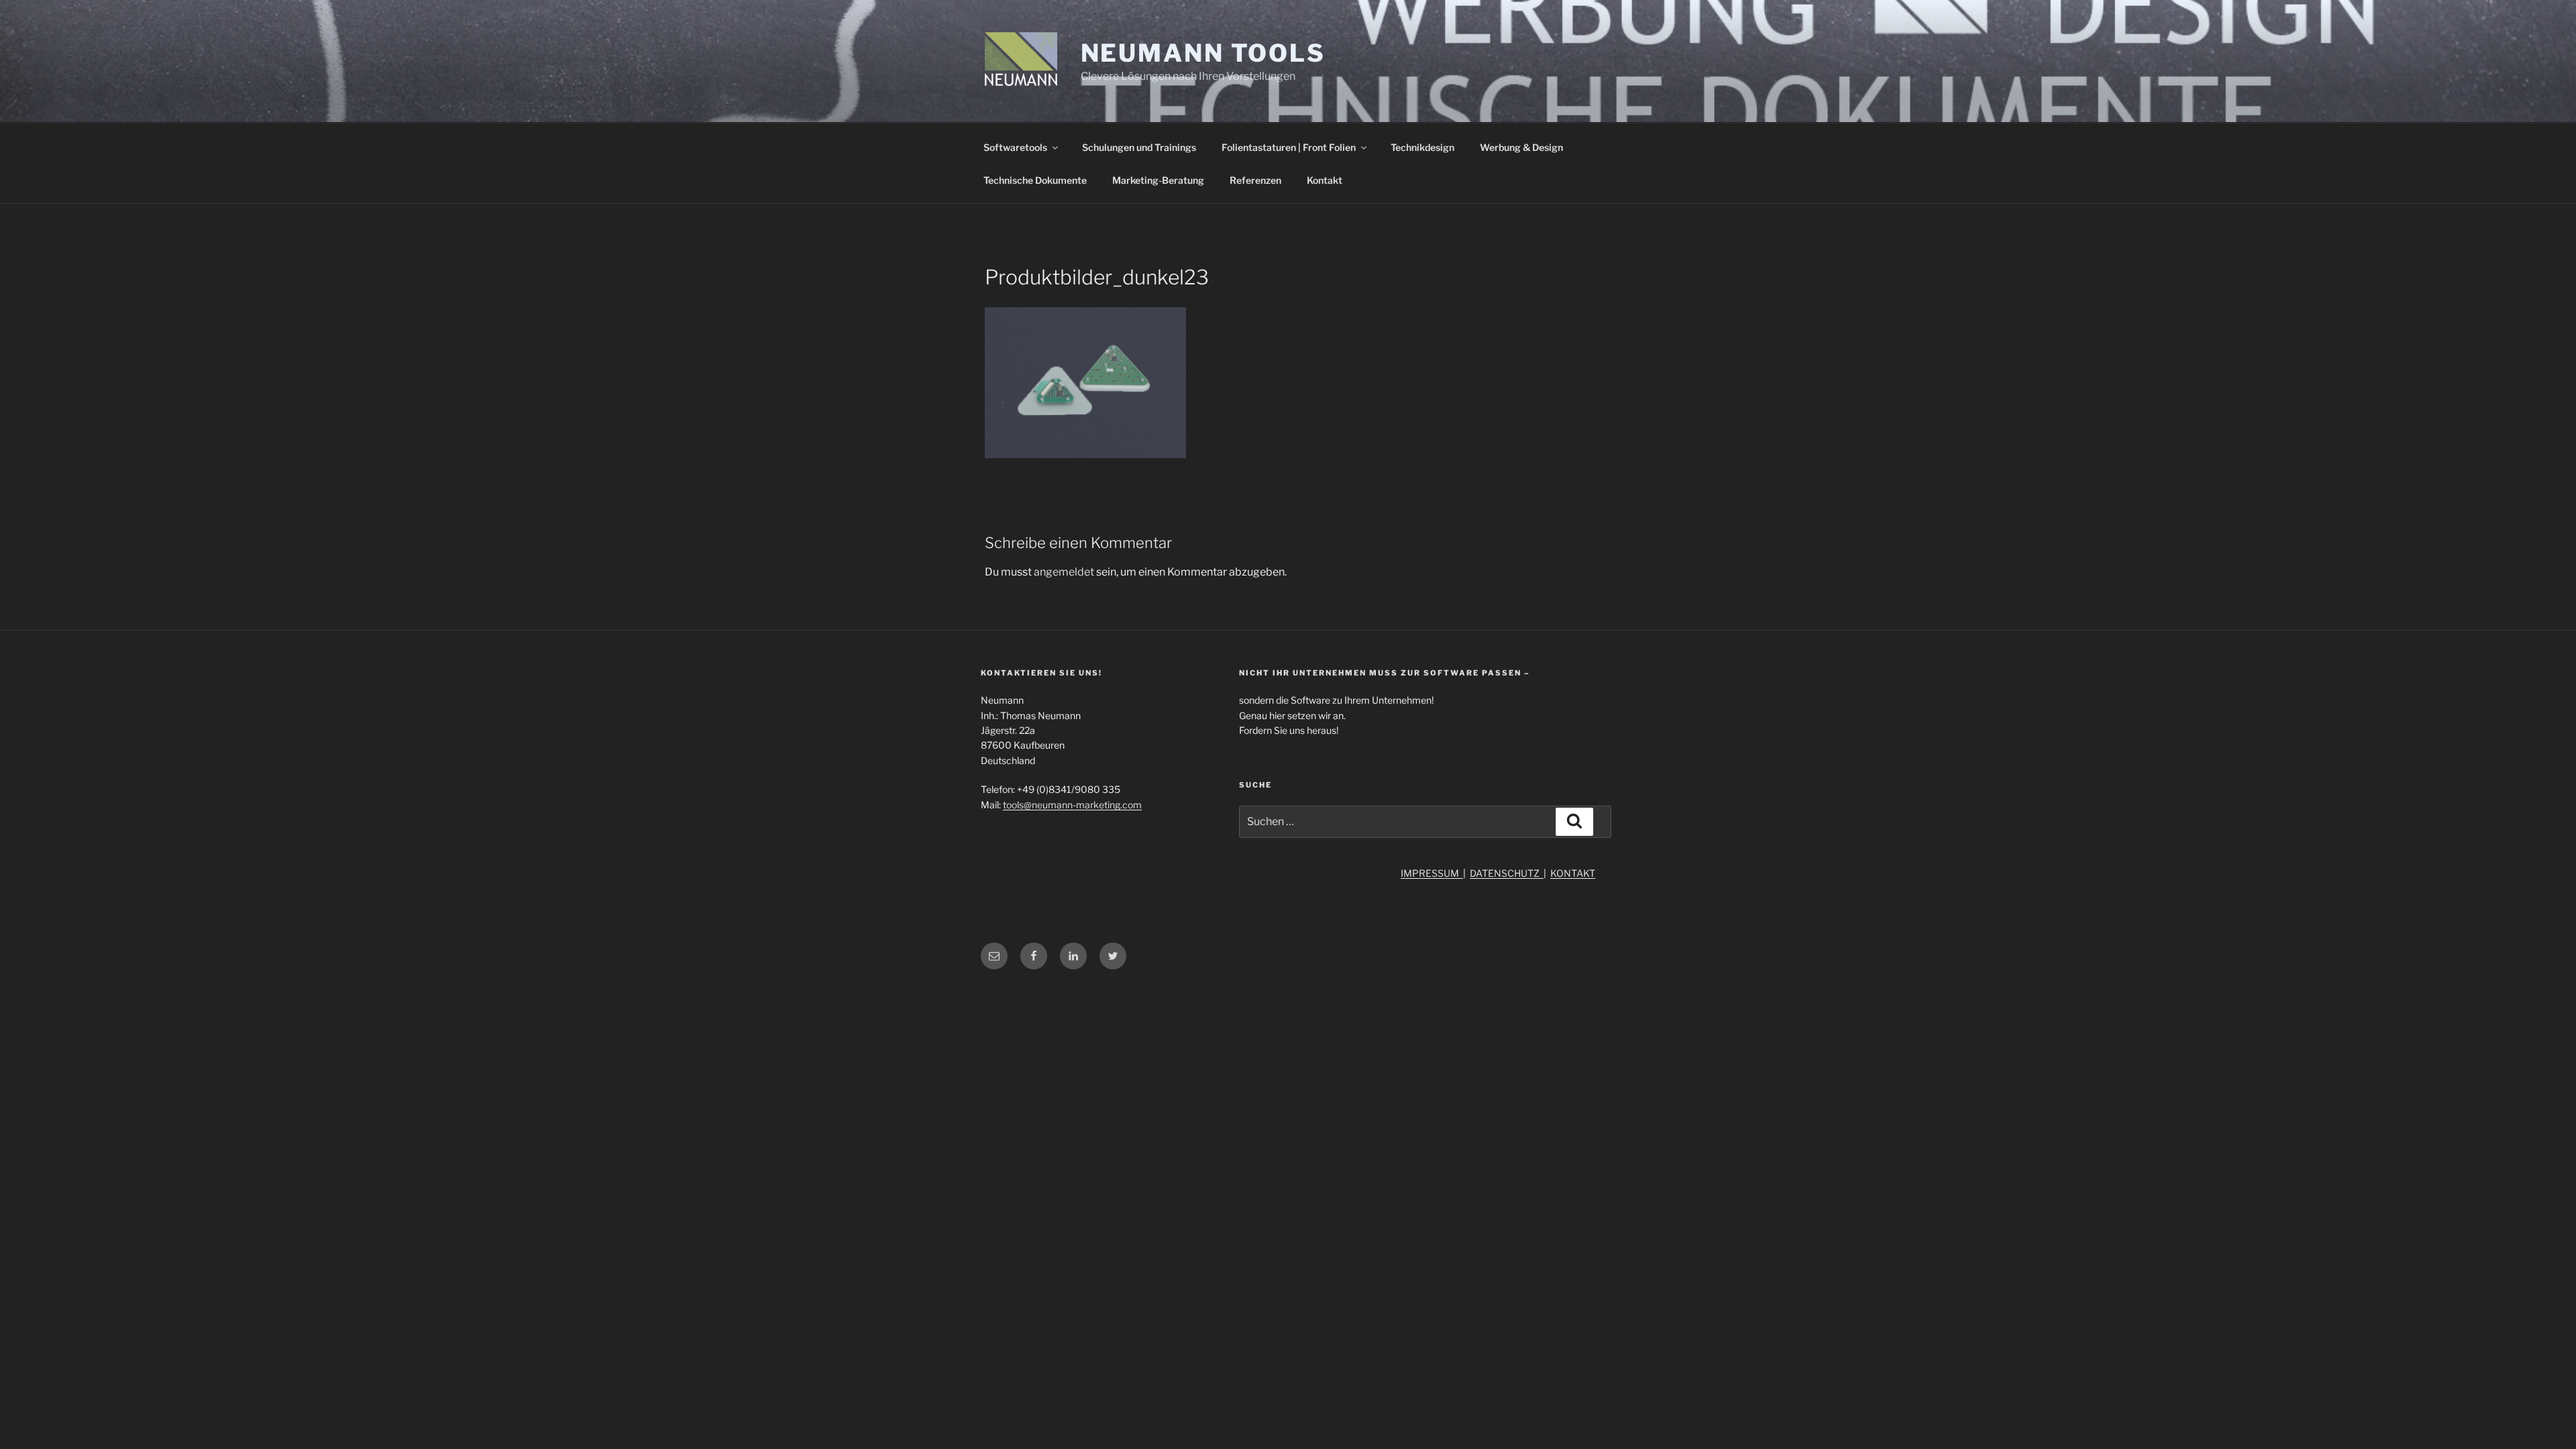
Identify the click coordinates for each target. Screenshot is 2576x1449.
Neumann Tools (1203, 53)
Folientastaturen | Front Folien (1289, 147)
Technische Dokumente (1035, 180)
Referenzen (1255, 180)
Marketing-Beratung (1158, 180)
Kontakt (1325, 180)
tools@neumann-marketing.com (1072, 805)
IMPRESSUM (1432, 873)
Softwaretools (1015, 147)
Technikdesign (1423, 147)
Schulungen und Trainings (1139, 147)
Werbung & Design (1521, 147)
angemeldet (1064, 572)
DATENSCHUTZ (1507, 873)
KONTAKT (1573, 873)
